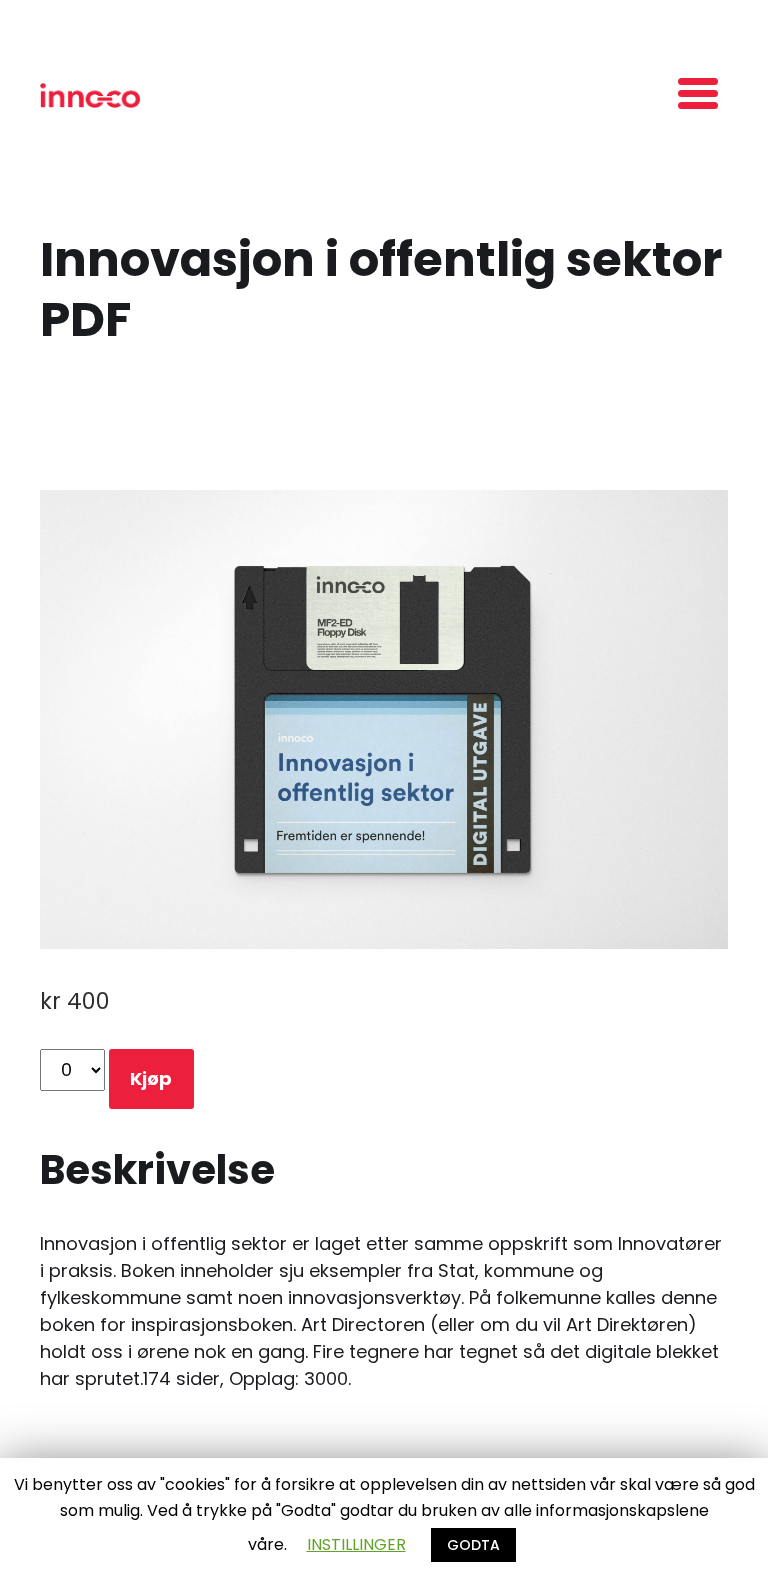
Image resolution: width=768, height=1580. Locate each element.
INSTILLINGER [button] (356, 1544)
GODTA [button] (473, 1545)
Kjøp (151, 1078)
